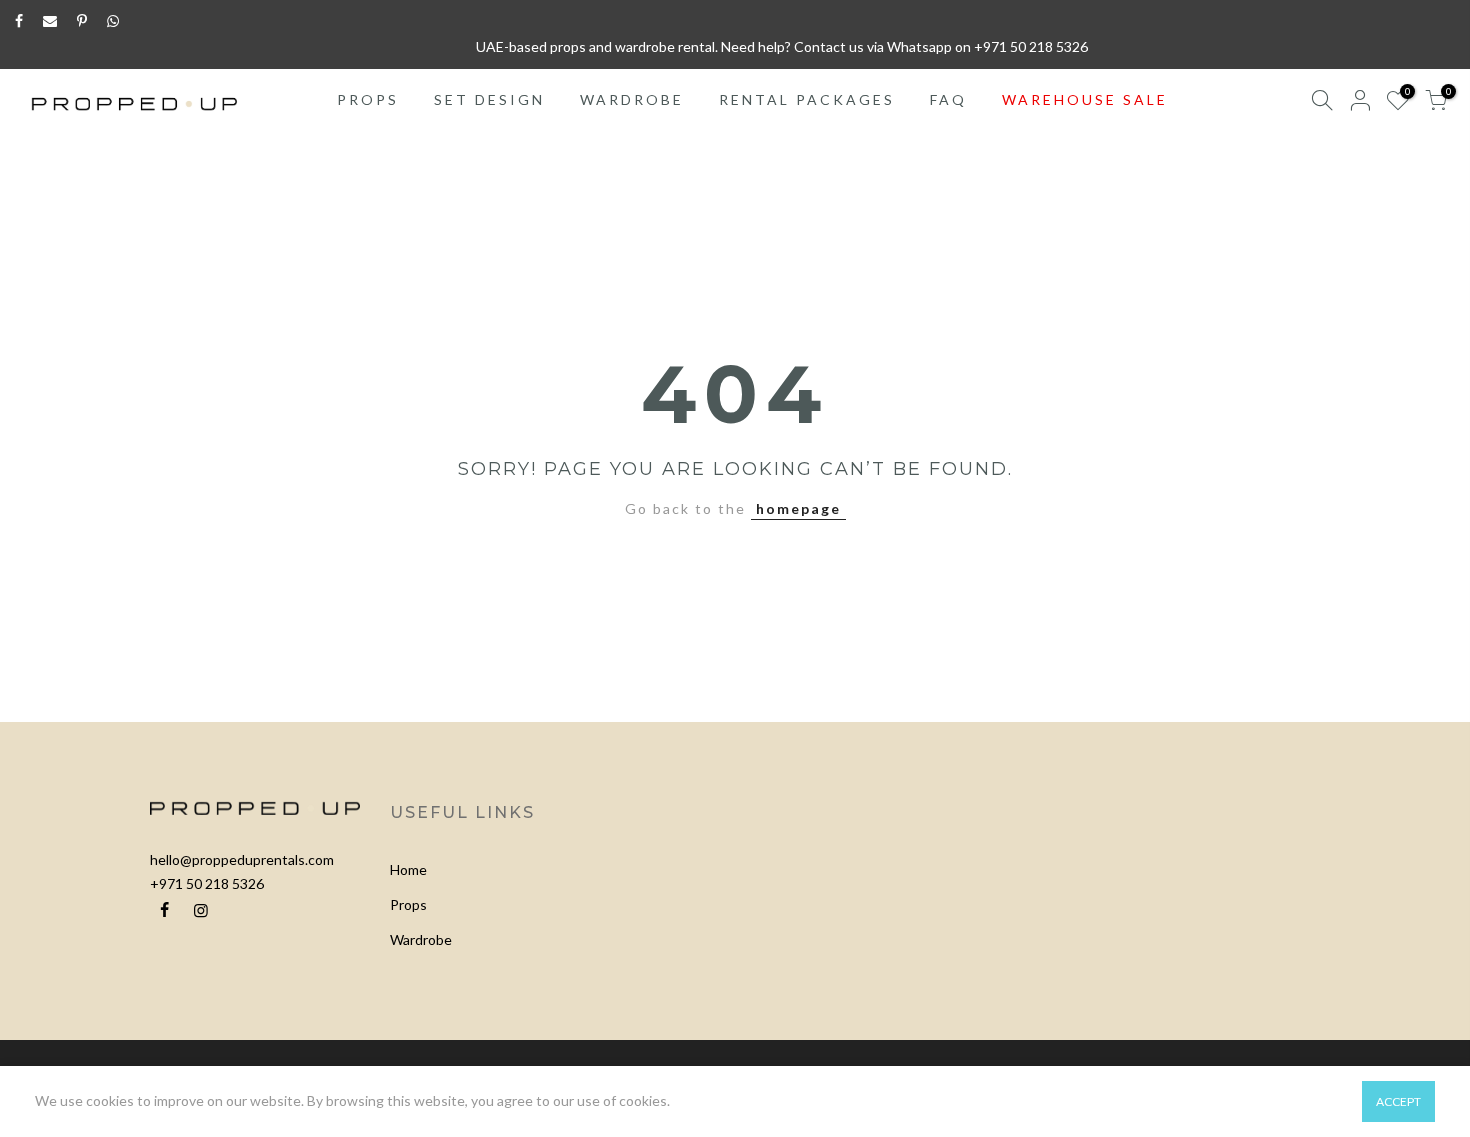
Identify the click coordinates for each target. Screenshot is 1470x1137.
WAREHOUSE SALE (1085, 99)
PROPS (368, 99)
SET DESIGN (489, 99)
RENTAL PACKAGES (807, 99)
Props (408, 904)
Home (408, 869)
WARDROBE (632, 99)
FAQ (948, 99)
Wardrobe (421, 939)
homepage (798, 508)
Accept (1398, 1101)
